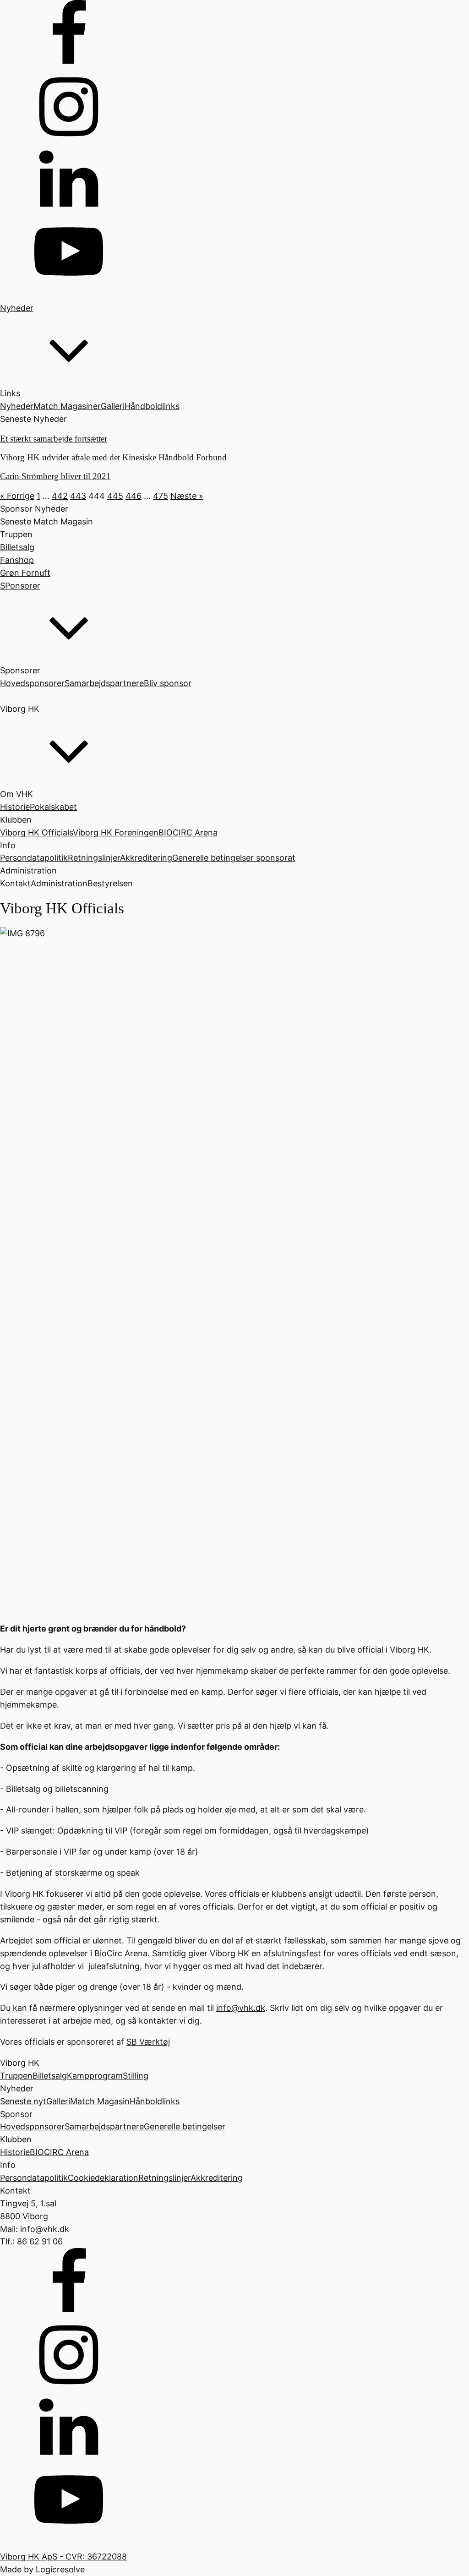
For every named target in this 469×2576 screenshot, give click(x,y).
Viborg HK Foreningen (116, 832)
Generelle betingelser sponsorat (234, 858)
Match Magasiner (67, 406)
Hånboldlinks (155, 2101)
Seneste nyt (23, 2101)
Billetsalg (50, 2076)
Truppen (16, 2076)
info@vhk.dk (241, 2008)
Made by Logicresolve (42, 2569)
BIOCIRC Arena (188, 832)
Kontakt (15, 883)
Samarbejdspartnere (104, 683)
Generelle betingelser (185, 2126)
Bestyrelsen (110, 883)
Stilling (136, 2076)
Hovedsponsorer (32, 683)
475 (161, 496)
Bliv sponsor (168, 683)
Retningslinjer (94, 858)
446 (134, 496)
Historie (15, 807)
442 (60, 496)
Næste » (187, 496)
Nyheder (17, 406)
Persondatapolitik (34, 858)
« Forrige (17, 496)
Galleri (113, 406)
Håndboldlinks (152, 406)
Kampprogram (95, 2076)
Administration (59, 883)
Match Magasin (100, 2101)
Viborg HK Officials (36, 832)
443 (78, 496)
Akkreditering (146, 858)
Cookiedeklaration (103, 2178)
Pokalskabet (53, 807)
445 (115, 496)
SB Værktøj (148, 2042)
